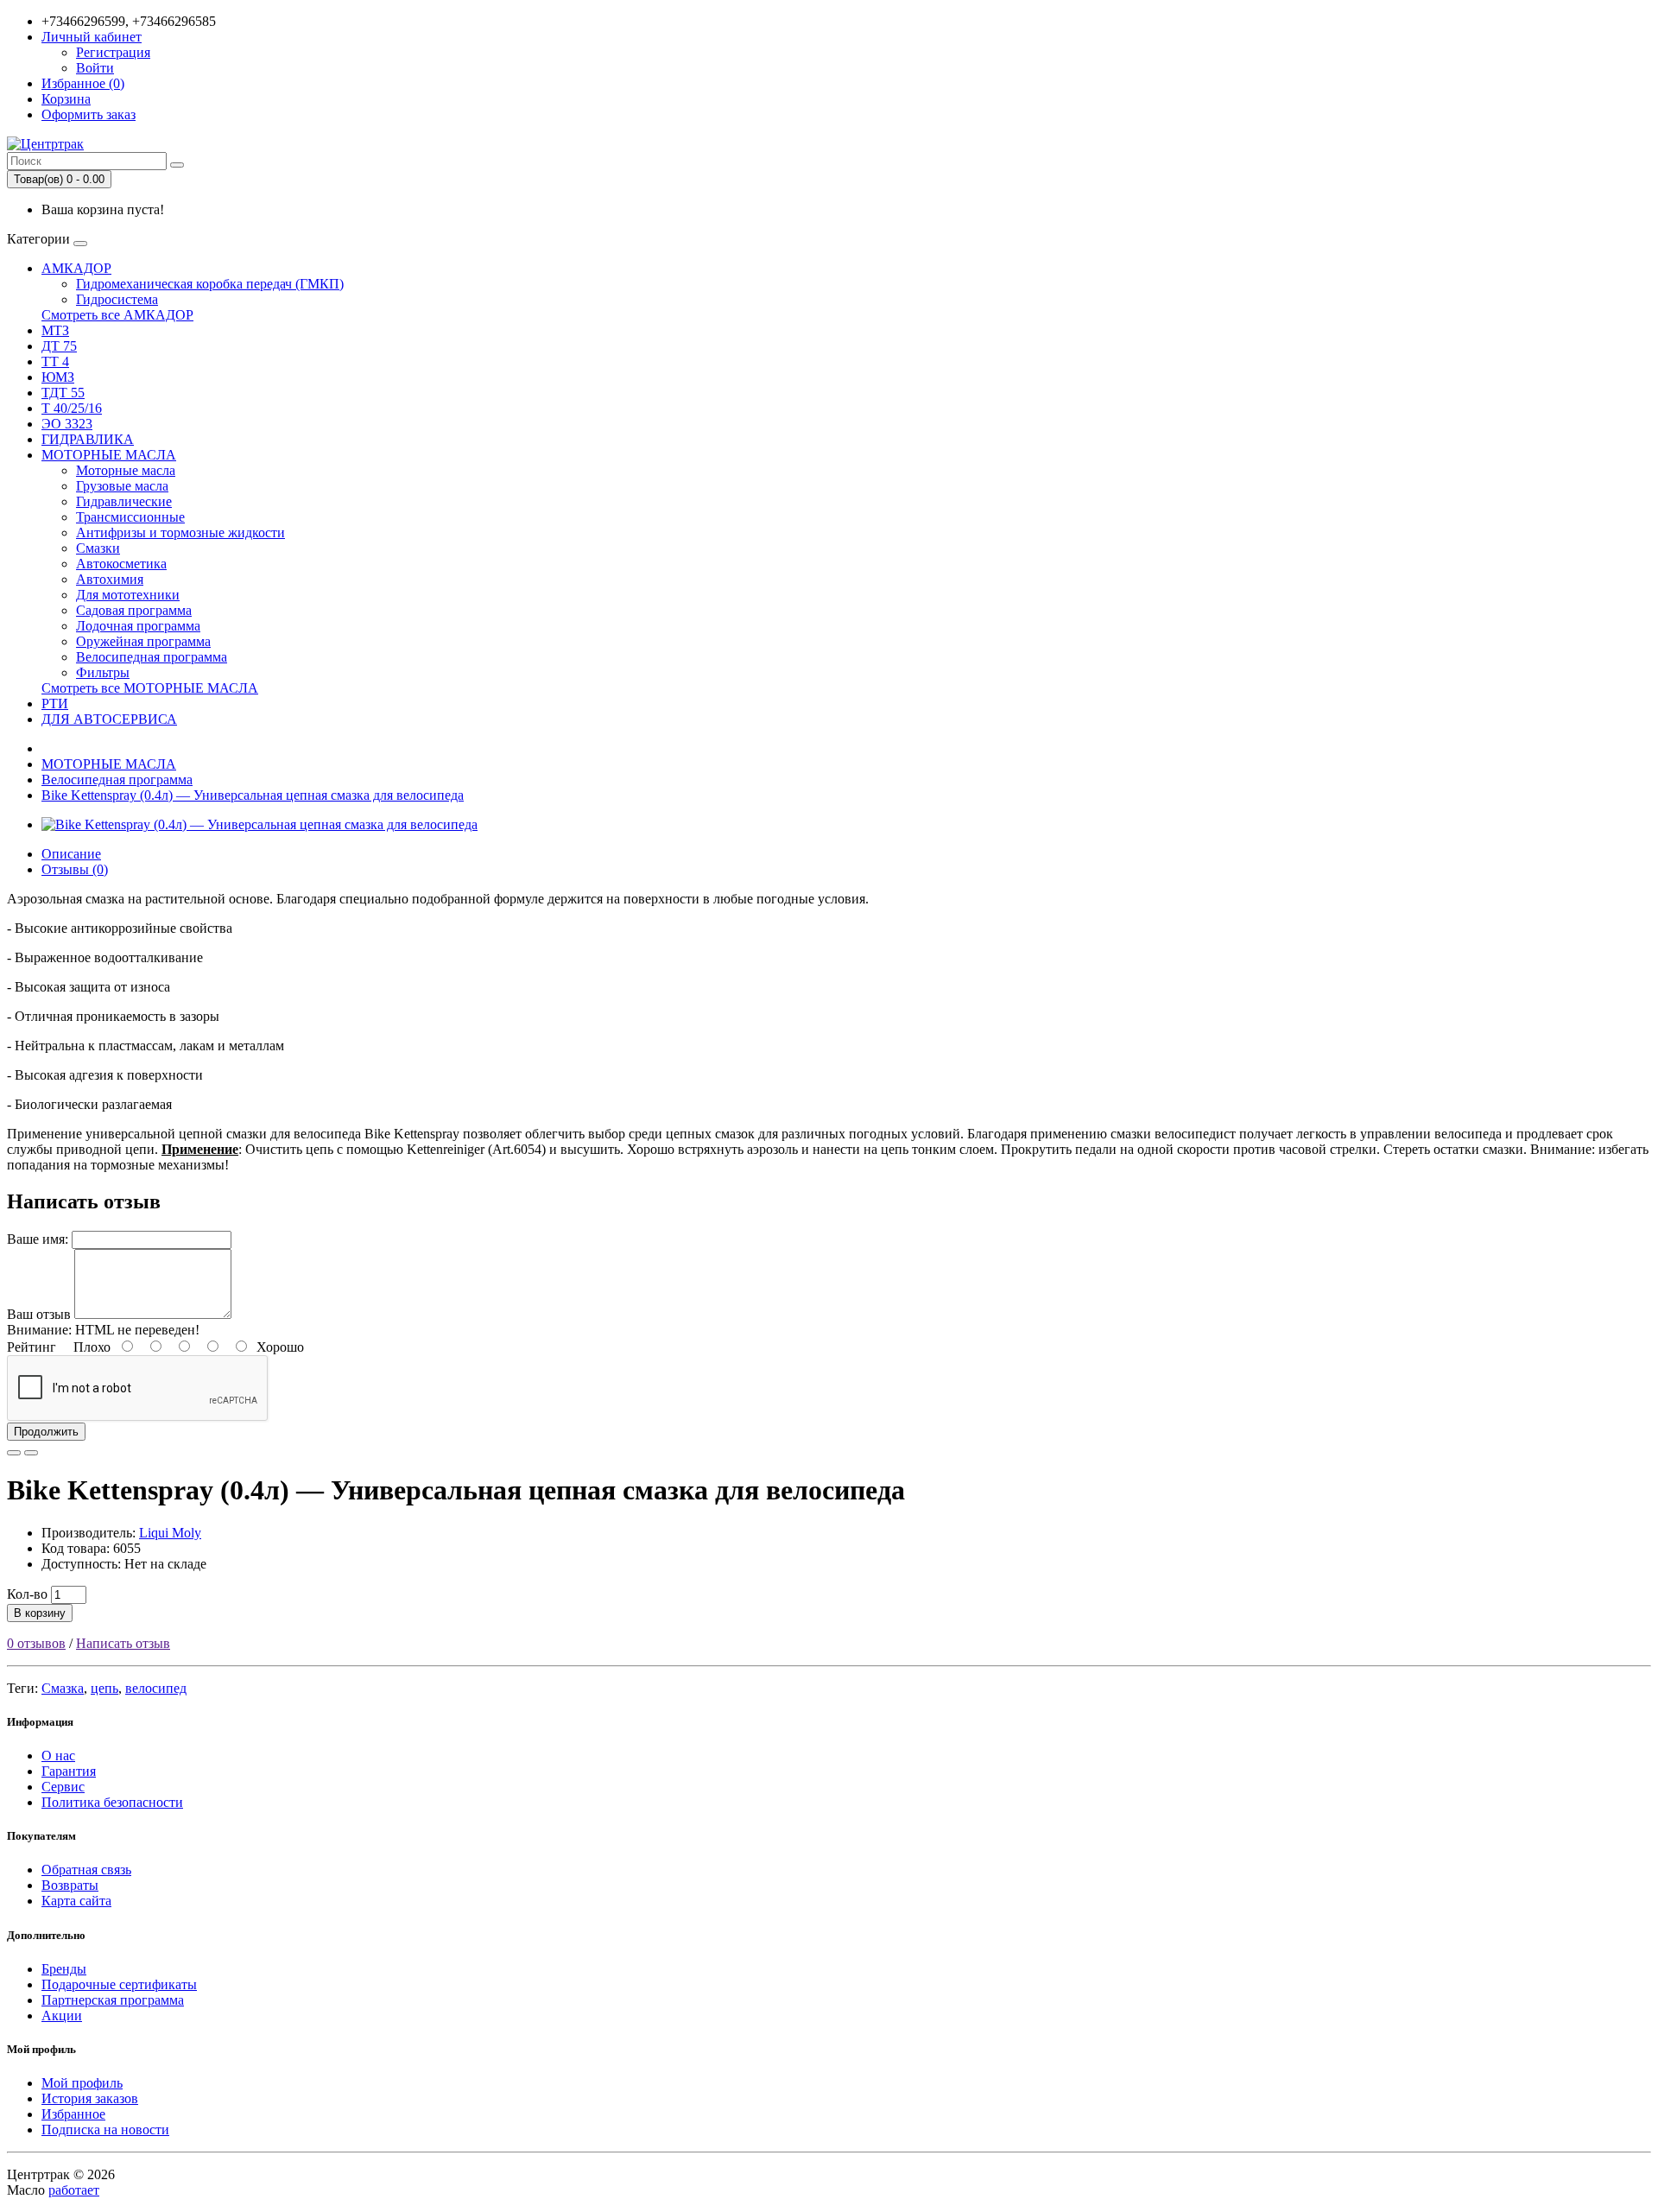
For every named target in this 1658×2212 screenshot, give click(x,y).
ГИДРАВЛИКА (88, 439)
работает (74, 2190)
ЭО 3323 (67, 424)
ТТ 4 (55, 361)
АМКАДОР (76, 268)
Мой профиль (82, 2083)
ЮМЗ (58, 377)
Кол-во (27, 1594)
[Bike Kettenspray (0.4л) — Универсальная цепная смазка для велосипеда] (259, 824)
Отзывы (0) (75, 869)
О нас (58, 1756)
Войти (95, 68)
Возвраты (70, 1885)
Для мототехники (128, 595)
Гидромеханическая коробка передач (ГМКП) (210, 284)
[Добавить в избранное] (14, 1453)
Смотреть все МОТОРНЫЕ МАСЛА (150, 688)
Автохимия (110, 579)
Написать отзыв (123, 1643)
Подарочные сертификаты (119, 1984)
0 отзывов (36, 1643)
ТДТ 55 (63, 393)
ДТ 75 (59, 346)
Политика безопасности (112, 1802)
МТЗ (55, 330)
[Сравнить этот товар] (31, 1453)
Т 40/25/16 (72, 408)
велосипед (156, 1688)
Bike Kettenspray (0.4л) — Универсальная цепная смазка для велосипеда (253, 795)
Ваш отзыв (39, 1314)
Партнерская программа (113, 2000)
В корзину (40, 1613)
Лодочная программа (138, 626)
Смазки (98, 548)
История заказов (90, 2098)
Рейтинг (32, 1347)
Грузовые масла (122, 486)
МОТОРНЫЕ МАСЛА (109, 455)
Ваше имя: (38, 1239)
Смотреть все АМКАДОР (117, 315)
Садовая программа (134, 610)
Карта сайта (76, 1901)
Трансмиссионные (130, 517)
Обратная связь (86, 1870)
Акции (62, 2016)
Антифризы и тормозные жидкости (180, 532)
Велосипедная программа (152, 657)
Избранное (73, 2114)
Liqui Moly (170, 1533)
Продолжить (46, 1432)
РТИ (55, 704)
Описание (71, 854)
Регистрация (113, 52)
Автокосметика (121, 564)
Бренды (64, 1969)
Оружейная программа (143, 641)
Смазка (63, 1688)
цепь (104, 1688)
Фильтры (103, 672)
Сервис (63, 1787)
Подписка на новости (105, 2130)
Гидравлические (124, 501)
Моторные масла (126, 470)
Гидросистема (117, 299)
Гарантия (69, 1771)
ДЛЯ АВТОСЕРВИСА (109, 719)
